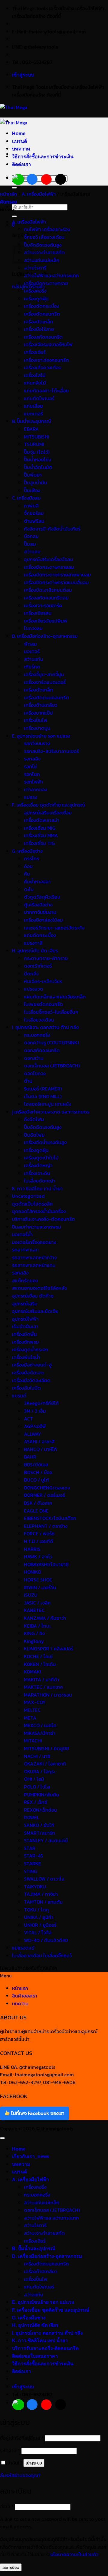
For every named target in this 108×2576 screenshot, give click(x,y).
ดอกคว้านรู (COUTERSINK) (51, 1043)
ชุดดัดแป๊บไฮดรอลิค (32, 1204)
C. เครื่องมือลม (26, 498)
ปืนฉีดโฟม (34, 1135)
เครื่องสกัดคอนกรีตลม (46, 598)
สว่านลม (32, 552)
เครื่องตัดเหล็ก (39, 322)
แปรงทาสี (33, 943)
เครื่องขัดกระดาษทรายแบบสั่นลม (56, 582)
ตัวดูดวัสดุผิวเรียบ (42, 897)
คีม (27, 874)
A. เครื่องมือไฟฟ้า (39, 194)
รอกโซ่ (30, 766)
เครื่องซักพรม (25, 1342)
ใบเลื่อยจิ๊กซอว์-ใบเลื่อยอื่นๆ (51, 1012)
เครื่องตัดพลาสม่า (42, 820)
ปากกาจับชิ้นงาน (40, 912)
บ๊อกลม (31, 536)
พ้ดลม (30, 644)
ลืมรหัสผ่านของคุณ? (20, 2475)
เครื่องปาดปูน (37, 728)
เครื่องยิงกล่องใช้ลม (43, 920)
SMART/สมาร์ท (40, 1833)
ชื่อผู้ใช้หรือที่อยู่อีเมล (22, 2438)
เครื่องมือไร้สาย (39, 329)
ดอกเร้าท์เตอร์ (38, 966)
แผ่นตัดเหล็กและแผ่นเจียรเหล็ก (55, 997)
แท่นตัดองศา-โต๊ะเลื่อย (46, 391)
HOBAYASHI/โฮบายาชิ (46, 1564)
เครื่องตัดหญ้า (38, 1165)
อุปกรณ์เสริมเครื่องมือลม (49, 559)
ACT (28, 1419)
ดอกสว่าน (34, 1058)
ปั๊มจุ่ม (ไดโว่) (37, 452)
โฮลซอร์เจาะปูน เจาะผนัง (48, 1104)
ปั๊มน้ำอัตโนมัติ (38, 467)
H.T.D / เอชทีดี (39, 1541)
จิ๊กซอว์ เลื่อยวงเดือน (44, 237)
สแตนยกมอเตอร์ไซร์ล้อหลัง (39, 1288)
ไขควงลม (33, 628)
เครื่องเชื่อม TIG (39, 843)
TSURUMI (34, 444)
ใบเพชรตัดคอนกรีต (43, 1004)
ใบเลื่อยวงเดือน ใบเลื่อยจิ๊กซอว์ (42, 1956)
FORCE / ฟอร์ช (39, 1533)
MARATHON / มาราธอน (48, 1695)
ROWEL (32, 1817)
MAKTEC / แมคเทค (43, 1687)
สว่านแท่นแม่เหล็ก (42, 260)
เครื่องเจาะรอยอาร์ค (43, 605)
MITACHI (33, 1741)
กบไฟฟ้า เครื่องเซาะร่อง (47, 229)
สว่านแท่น (34, 659)
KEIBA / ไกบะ (37, 1626)
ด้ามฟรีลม (34, 521)
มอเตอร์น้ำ (22, 1234)
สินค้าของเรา (25, 1996)
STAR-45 (33, 1856)
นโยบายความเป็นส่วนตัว (74, 2554)
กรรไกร (31, 858)
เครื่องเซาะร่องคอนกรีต (46, 360)
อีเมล (7, 2506)
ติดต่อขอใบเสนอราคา (35, 2356)
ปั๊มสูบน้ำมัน (36, 483)
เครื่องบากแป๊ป (38, 713)
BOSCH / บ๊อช (38, 1472)
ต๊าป (28, 1081)
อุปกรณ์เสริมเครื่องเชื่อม (48, 813)
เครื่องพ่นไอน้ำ (26, 1357)
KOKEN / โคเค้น (40, 1664)
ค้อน (28, 866)
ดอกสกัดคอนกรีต (42, 1050)
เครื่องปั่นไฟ (36, 720)
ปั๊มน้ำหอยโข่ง (37, 460)
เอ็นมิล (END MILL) (43, 1096)
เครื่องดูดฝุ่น (36, 299)
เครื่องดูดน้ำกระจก (30, 1349)
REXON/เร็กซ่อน (40, 1810)
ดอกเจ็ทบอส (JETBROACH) (52, 1066)
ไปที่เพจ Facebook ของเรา (37, 2113)
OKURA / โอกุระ (40, 1771)
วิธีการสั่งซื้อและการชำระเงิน (43, 157)
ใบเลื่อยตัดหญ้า (40, 1181)
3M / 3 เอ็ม (35, 1411)
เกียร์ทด (32, 667)
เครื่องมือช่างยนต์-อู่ (32, 1365)
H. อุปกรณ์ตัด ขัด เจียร (35, 950)
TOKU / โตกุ (36, 1910)
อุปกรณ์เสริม (25, 1304)
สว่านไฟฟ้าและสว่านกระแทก (51, 275)
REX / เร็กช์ (36, 1802)
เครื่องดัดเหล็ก (39, 690)
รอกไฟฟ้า (34, 782)
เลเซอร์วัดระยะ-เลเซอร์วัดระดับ (54, 928)
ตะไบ (29, 889)
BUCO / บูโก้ (36, 1480)
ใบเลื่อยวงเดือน (39, 1020)
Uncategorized (28, 1196)
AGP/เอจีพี (35, 1426)
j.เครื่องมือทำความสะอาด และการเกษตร (51, 1112)
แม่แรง (31, 797)
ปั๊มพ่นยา (33, 475)
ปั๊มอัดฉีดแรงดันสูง (43, 245)
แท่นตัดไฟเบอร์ (39, 398)
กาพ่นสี (31, 506)
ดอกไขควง (35, 1073)
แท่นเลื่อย (33, 406)
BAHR (30, 1457)
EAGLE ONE (36, 1511)
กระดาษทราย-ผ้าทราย (46, 958)
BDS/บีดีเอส (36, 1465)
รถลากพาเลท (25, 1250)
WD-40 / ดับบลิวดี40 (46, 1940)
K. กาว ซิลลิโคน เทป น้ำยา (37, 1188)
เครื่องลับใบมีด (26, 1388)
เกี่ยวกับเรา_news (31, 2157)
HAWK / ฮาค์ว (38, 1557)
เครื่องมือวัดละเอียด (31, 1380)
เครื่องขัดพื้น (24, 1334)
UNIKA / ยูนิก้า (39, 1917)
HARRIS (32, 1549)
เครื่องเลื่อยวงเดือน (43, 367)
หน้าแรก (20, 1988)
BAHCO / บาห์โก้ (40, 1449)
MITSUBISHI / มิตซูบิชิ (46, 1748)
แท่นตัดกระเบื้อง (40, 935)
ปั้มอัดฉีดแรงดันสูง (43, 1127)
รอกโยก (32, 774)
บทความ (21, 149)
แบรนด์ (19, 141)
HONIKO (33, 1572)
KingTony (34, 1641)
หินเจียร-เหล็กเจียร (43, 981)
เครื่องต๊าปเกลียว (41, 705)
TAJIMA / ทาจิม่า (41, 1894)
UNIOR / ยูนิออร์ (40, 1925)
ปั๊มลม (30, 544)
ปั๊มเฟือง (32, 490)
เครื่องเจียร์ (35, 352)
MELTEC (32, 1710)
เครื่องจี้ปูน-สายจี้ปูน (44, 674)
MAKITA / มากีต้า (42, 1679)
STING (31, 1871)
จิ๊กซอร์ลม (34, 513)
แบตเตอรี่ (33, 414)
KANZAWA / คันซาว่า (45, 1618)
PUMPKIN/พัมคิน (42, 1795)
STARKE (33, 1864)
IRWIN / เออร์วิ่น (40, 1587)
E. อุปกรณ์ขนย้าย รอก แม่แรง (41, 736)
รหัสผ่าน (10, 2450)
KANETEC (34, 1610)
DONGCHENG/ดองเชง (47, 1488)
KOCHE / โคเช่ (38, 1656)
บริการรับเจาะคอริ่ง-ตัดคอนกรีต (43, 1219)
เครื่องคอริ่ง (35, 291)
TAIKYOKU (35, 1887)
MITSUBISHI (37, 437)
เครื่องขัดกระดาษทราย (46, 283)
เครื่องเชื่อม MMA (41, 835)
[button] (23, 75)
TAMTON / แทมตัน (43, 1902)
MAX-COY (35, 1702)
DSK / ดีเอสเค (38, 1503)
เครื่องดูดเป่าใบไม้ (41, 1158)
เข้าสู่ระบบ (34, 2463)
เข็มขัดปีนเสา (25, 1326)
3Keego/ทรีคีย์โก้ (41, 1403)
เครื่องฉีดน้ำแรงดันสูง (45, 1142)
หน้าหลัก (9, 194)
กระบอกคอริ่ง (37, 1035)
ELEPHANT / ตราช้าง (46, 1526)
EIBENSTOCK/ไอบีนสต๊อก (50, 1518)
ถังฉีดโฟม (34, 1119)
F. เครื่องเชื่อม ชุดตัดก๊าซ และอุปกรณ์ (48, 805)
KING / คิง (34, 1633)
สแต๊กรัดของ (25, 1281)
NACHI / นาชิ (37, 1756)
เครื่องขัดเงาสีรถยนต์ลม (48, 590)
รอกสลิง (32, 759)
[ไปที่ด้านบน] (2, 2138)
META (30, 1718)
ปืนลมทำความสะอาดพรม (37, 1227)
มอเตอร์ (32, 651)
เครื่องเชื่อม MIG (40, 828)
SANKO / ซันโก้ (39, 1825)
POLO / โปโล (37, 1787)
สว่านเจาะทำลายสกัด (44, 252)
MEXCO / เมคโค (40, 1725)
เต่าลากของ (36, 790)
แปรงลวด (34, 989)
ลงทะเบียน (11, 2567)
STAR (30, 1848)
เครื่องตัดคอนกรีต (42, 314)
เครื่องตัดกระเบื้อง (42, 306)
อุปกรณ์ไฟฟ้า (25, 1319)
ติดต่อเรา (21, 164)
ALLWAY (33, 1434)
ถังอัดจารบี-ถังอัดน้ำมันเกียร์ (52, 529)
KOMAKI (33, 1672)
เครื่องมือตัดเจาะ (28, 1373)
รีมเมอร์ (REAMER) (43, 1089)
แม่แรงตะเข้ (23, 1948)
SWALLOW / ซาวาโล (44, 1879)
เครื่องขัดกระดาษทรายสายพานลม (57, 575)
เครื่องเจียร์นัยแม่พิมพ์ (46, 621)
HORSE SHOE (38, 1580)
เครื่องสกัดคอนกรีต (43, 337)
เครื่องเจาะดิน (37, 1173)
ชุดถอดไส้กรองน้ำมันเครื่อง (39, 1211)
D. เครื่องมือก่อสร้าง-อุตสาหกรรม (45, 636)
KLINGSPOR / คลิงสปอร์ (49, 1649)
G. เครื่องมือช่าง (27, 851)
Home (19, 134)
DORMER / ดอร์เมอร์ (45, 1495)
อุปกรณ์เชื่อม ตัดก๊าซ (33, 1296)
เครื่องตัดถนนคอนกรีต (46, 698)
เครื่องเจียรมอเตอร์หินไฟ (48, 344)
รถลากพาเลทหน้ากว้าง (34, 1257)
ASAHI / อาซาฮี (39, 1441)
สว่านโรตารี (35, 268)
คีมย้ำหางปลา (37, 882)
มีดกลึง (31, 974)
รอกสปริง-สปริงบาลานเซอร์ (51, 751)
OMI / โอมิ (34, 1779)
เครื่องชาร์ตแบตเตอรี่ (45, 682)
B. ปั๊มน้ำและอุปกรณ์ (31, 421)
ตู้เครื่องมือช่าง (38, 905)
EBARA (31, 429)
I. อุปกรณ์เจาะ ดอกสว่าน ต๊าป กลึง (45, 1027)
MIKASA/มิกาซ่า (40, 1733)
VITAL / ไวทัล (38, 1932)
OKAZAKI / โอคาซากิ (45, 1764)
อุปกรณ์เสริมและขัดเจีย (35, 1311)
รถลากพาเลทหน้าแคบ (34, 1265)
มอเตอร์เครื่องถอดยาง (34, 1242)
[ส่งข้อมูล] (14, 188)
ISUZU (31, 1595)
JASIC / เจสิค (37, 1603)
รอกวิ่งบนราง (37, 743)
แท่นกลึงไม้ (35, 383)
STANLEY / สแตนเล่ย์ (46, 1840)
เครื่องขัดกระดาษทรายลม (49, 567)
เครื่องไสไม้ (35, 375)
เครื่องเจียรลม (38, 613)
